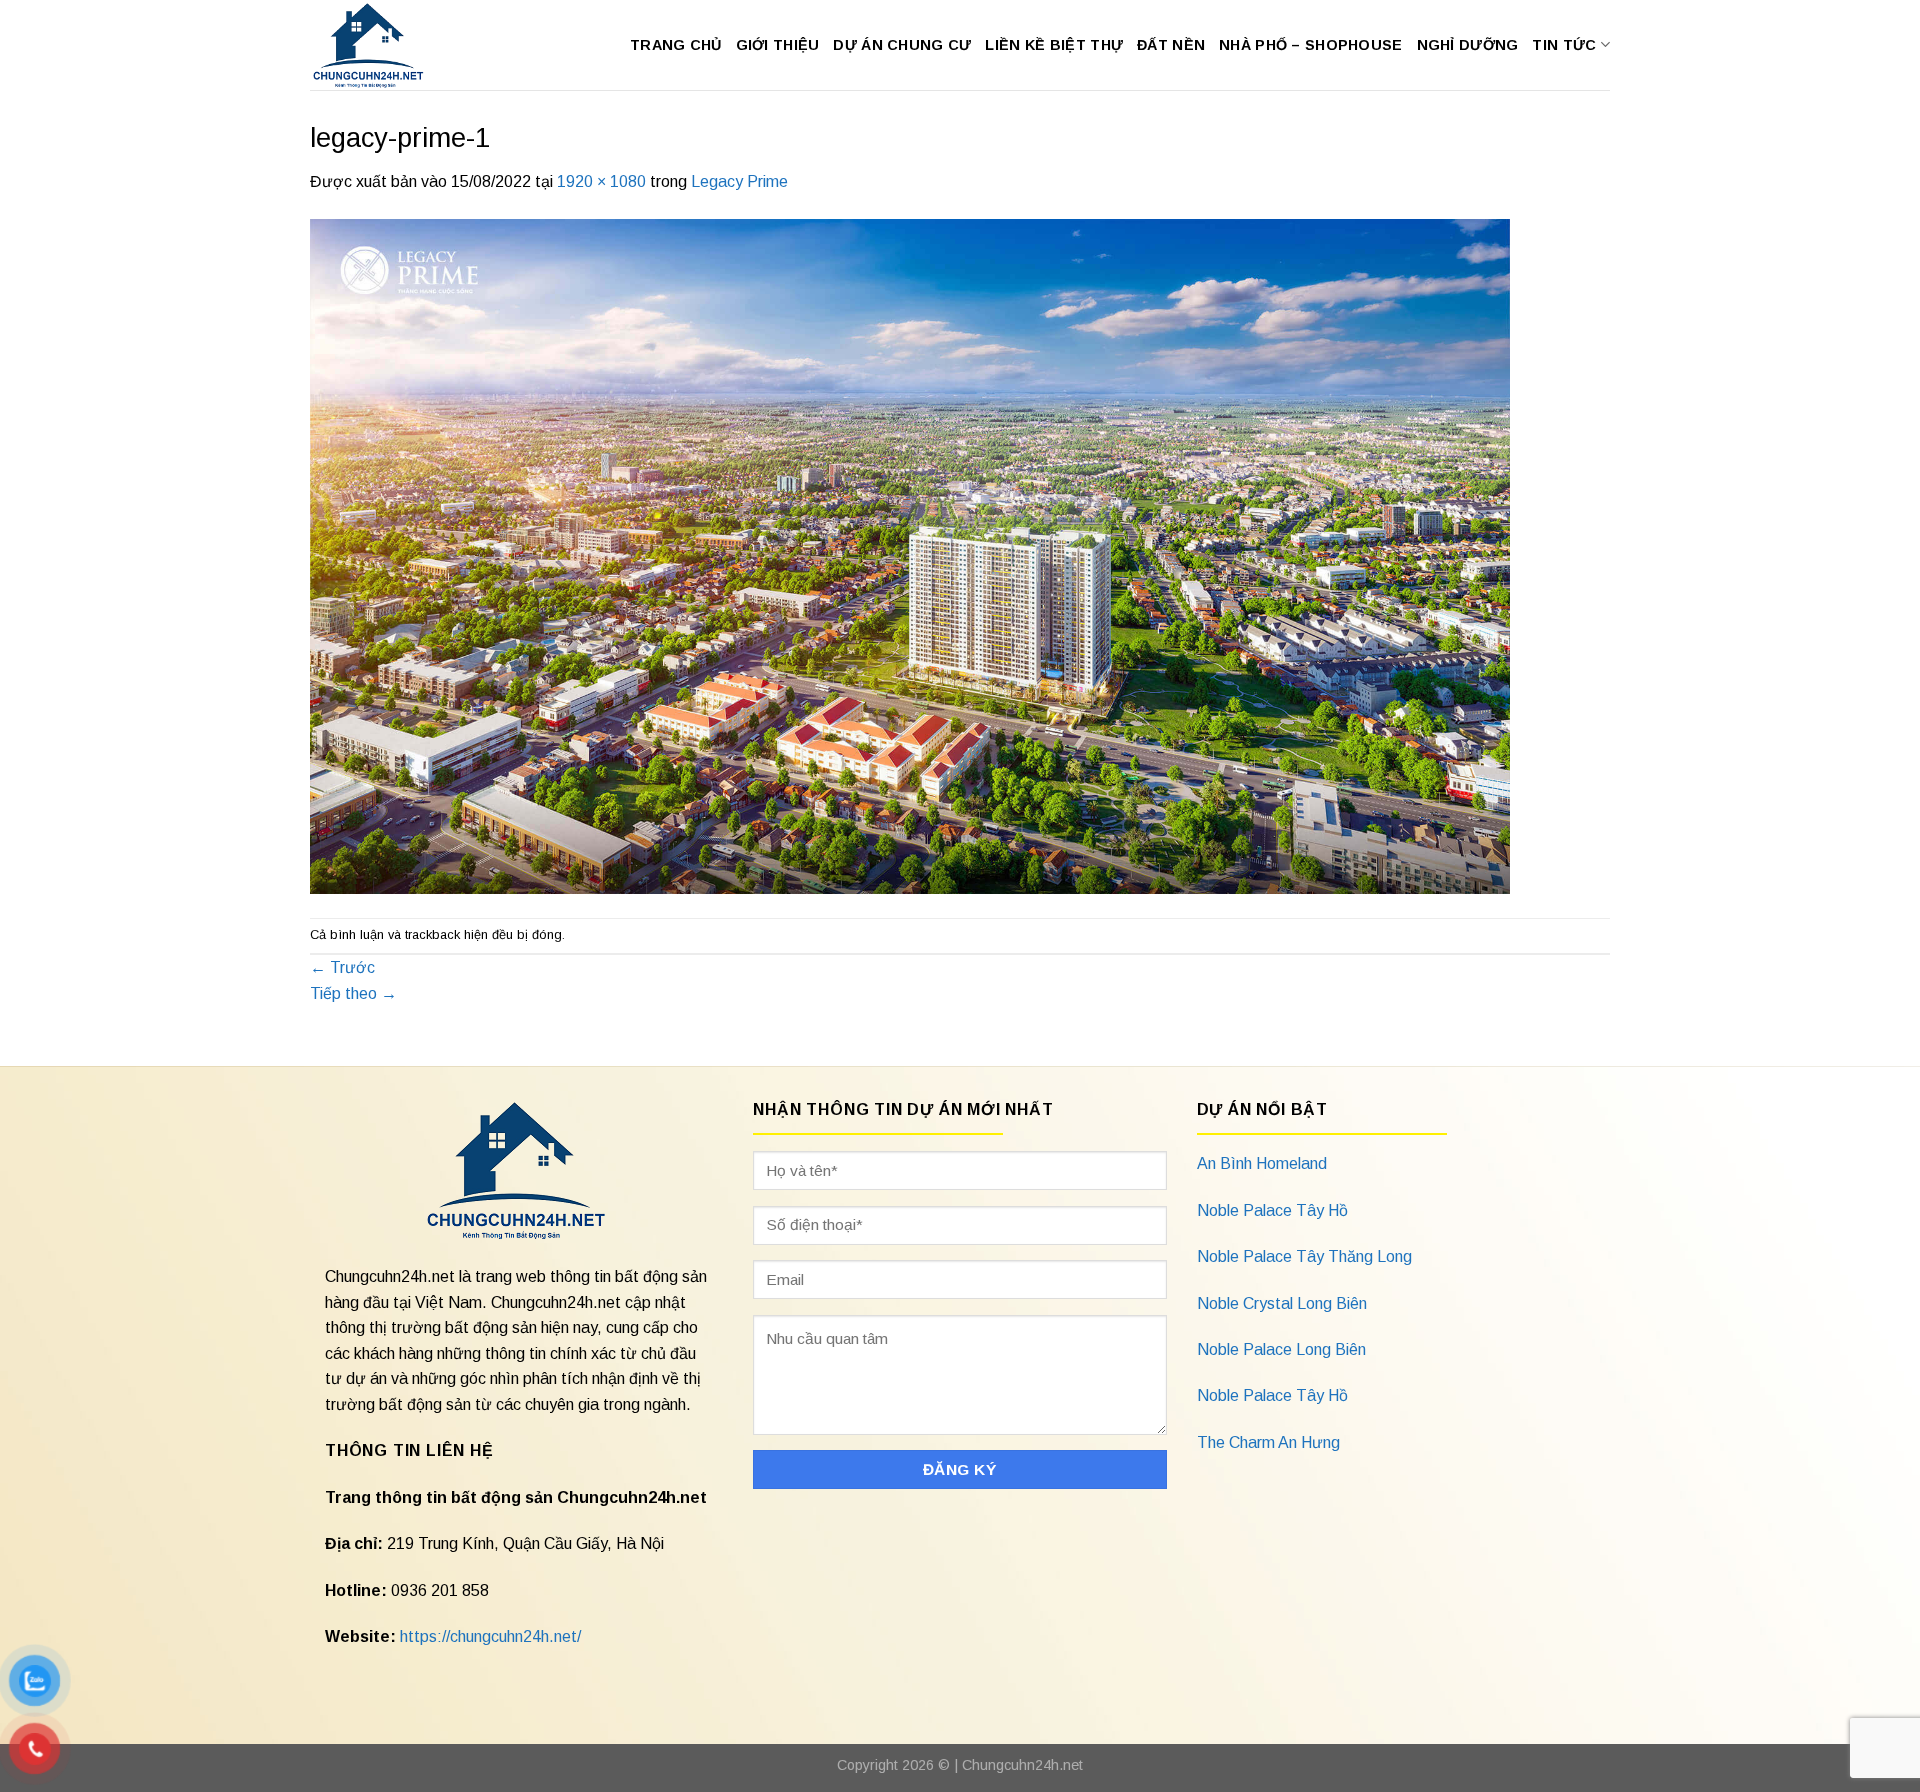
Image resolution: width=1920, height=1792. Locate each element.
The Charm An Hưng (1268, 1442)
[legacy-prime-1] (910, 554)
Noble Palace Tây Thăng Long (1304, 1256)
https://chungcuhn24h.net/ (490, 1636)
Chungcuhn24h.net (1022, 1765)
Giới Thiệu (778, 45)
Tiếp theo (353, 993)
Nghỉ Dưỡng (1468, 45)
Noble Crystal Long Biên (1282, 1303)
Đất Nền (1171, 45)
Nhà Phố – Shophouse (1310, 45)
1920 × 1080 (601, 181)
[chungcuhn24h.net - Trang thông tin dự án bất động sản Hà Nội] (378, 45)
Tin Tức (1564, 45)
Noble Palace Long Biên (1281, 1349)
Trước (342, 967)
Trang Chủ (676, 45)
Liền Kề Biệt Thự (1054, 45)
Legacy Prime (739, 181)
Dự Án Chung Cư (902, 45)
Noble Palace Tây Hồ (1272, 1210)
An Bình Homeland (1262, 1163)
